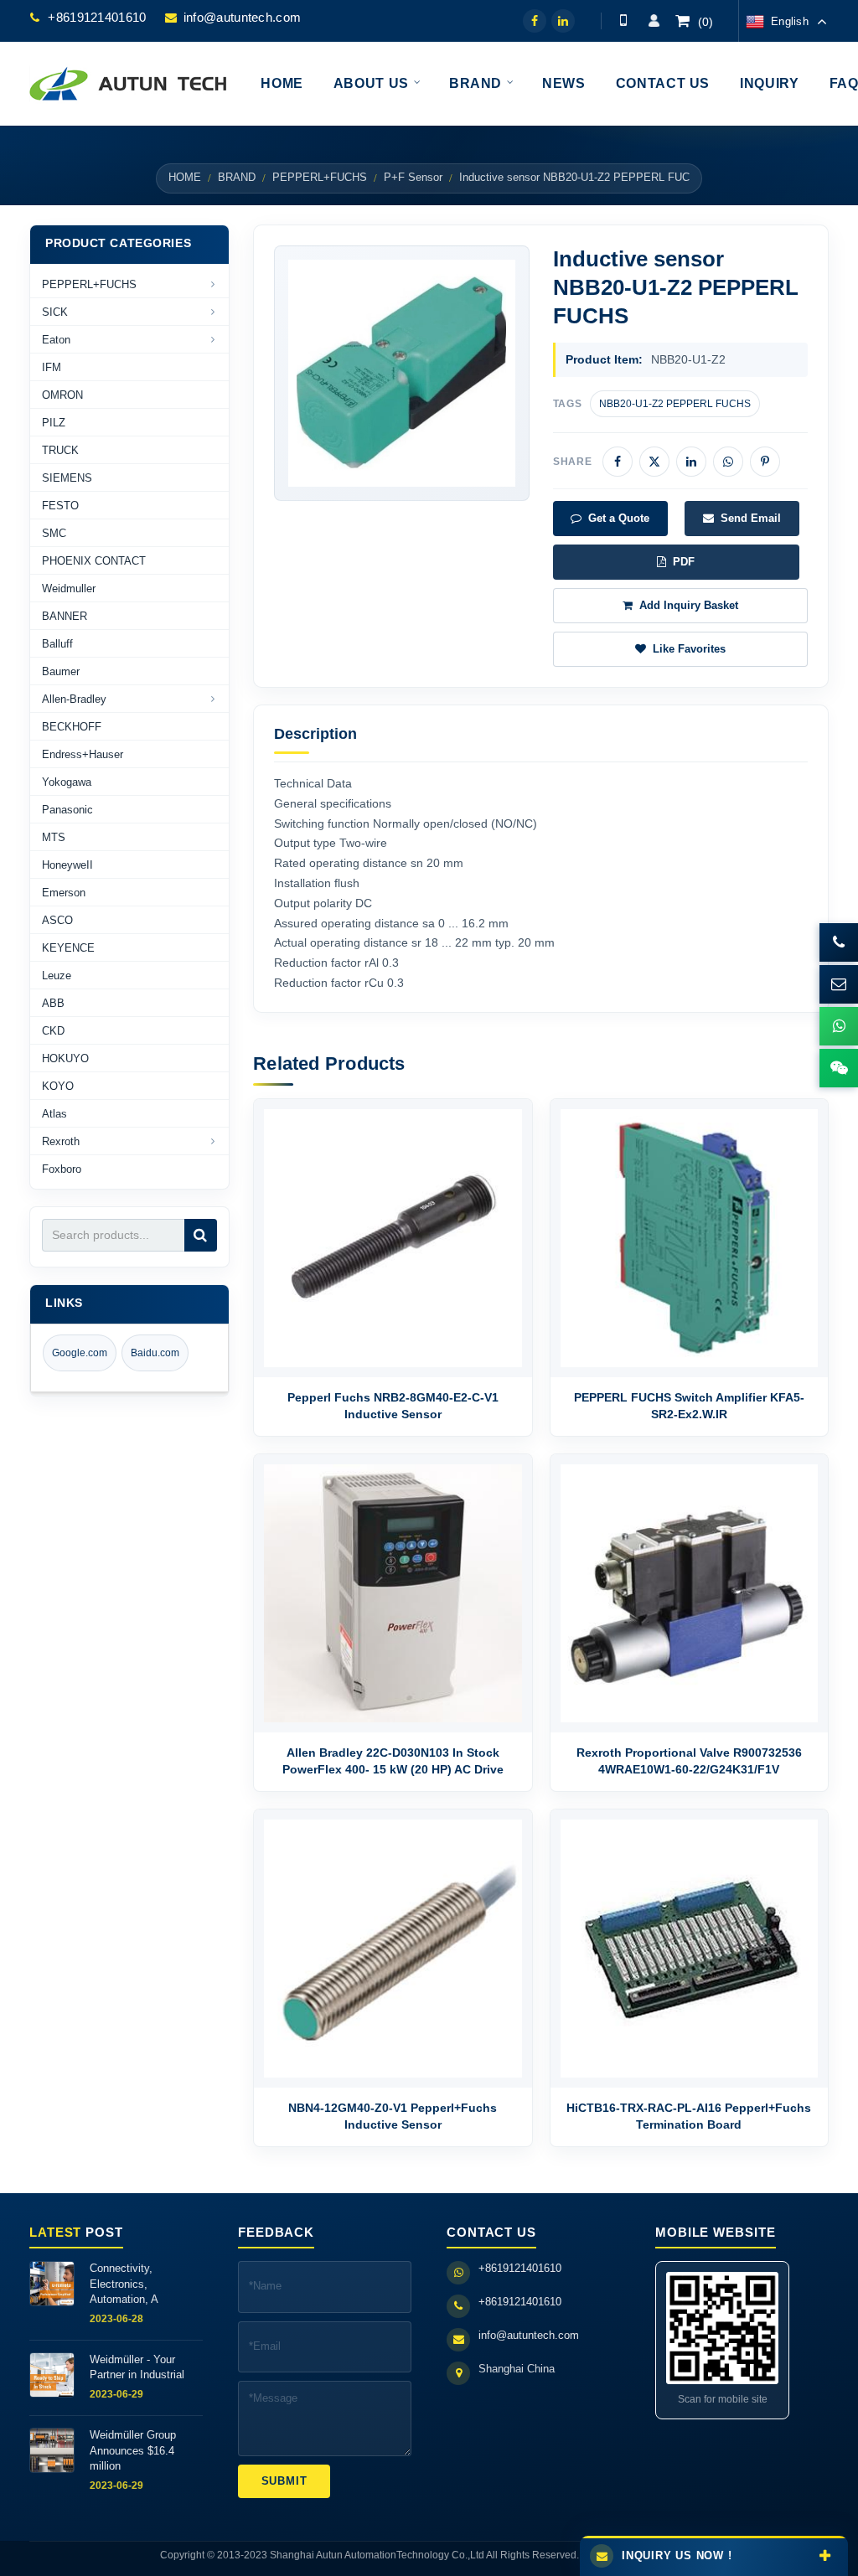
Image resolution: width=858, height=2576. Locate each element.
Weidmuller (69, 589)
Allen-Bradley (74, 699)
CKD (53, 1031)
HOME (185, 178)
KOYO (58, 1086)
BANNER (65, 616)
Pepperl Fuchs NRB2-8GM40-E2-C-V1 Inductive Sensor (393, 1406)
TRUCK (60, 450)
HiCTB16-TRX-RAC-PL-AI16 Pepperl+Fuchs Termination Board (689, 2116)
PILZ (54, 423)
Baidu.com (155, 1353)
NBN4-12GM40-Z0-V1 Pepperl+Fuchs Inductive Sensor (393, 2116)
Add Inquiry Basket (689, 605)
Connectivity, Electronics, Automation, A (124, 2283)
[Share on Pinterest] (765, 462)
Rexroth (61, 1141)
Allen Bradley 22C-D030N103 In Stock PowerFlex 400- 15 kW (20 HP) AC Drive (393, 1761)
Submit (284, 2481)
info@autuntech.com (242, 17)
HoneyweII (67, 865)
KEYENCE (68, 948)
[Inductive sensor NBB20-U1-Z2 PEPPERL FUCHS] (401, 373)
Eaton (56, 340)
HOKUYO (65, 1058)
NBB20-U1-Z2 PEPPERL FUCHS (675, 404)
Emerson (64, 893)
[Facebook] (535, 21)
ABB (53, 1003)
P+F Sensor (413, 178)
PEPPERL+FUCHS (320, 178)
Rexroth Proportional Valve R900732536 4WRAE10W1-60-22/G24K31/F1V (689, 1761)
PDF (684, 562)
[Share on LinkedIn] (691, 462)
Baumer (61, 671)
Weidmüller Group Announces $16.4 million (133, 2450)
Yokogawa (67, 782)
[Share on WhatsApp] (728, 462)
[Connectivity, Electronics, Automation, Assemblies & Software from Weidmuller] (52, 2284)
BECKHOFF (72, 727)
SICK (55, 312)
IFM (52, 367)
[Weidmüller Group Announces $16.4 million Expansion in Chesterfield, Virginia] (52, 2450)
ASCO (57, 920)
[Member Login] (654, 21)
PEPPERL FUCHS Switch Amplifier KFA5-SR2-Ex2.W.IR (689, 1406)
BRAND (237, 178)
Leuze (57, 976)
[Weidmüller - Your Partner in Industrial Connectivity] (52, 2375)
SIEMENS (67, 478)
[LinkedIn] (563, 21)
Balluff (57, 644)
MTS (54, 837)
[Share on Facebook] (618, 462)
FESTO (60, 506)
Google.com (80, 1353)
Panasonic (67, 810)
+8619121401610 (97, 17)
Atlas (54, 1114)
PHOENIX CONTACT (94, 561)
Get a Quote (619, 518)
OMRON (62, 395)
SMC (54, 533)
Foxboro (62, 1169)
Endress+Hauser (83, 754)
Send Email (751, 518)
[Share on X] (654, 462)
